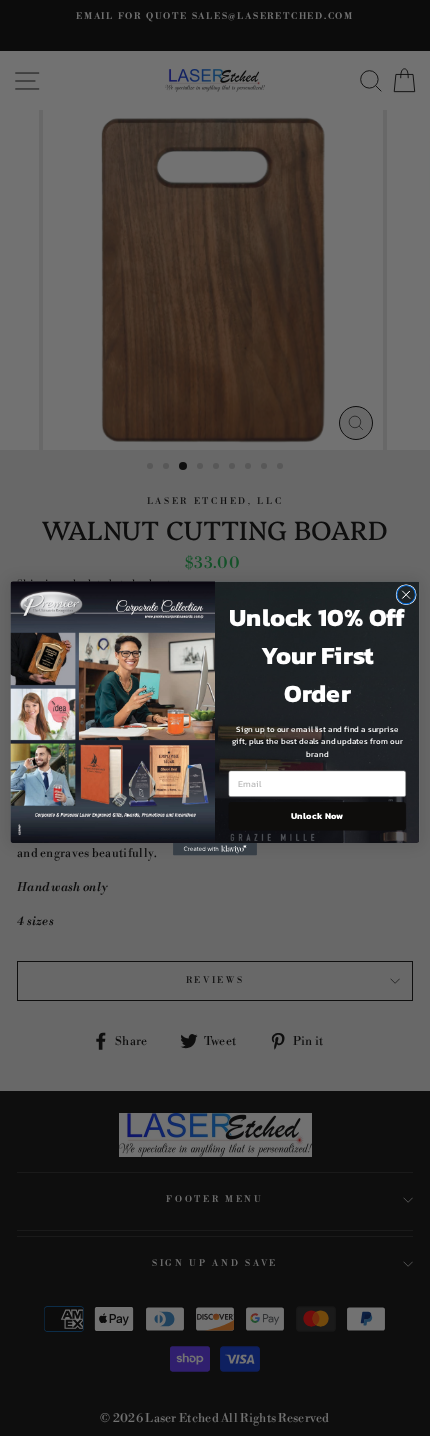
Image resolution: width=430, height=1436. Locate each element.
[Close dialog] (406, 594)
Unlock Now (317, 816)
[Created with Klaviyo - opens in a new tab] (215, 849)
